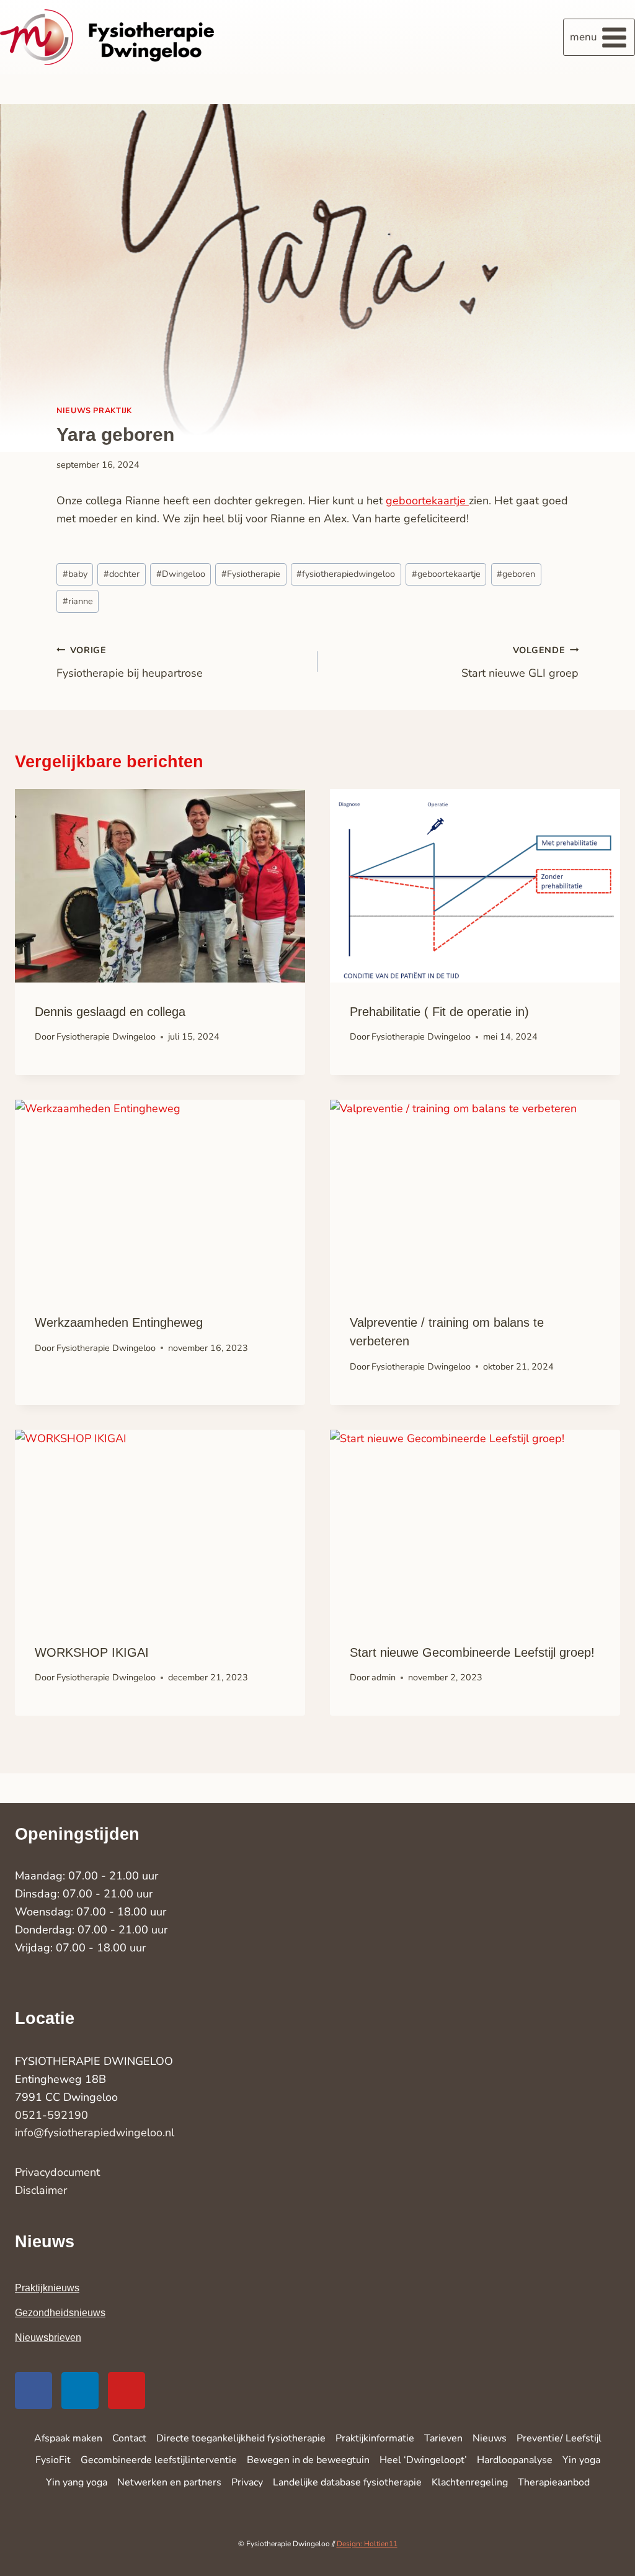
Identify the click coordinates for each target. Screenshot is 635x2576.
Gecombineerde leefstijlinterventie (159, 2460)
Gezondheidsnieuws (60, 2313)
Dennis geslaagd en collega (110, 1012)
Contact (129, 2438)
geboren (516, 574)
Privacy (247, 2482)
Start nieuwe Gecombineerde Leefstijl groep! (472, 1652)
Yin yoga (581, 2460)
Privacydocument (57, 2172)
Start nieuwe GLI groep (520, 662)
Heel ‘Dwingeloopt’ (423, 2460)
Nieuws (490, 2438)
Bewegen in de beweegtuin (308, 2460)
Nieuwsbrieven (48, 2338)
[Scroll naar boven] (595, 2526)
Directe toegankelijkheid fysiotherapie (241, 2438)
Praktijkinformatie (375, 2438)
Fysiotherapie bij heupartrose (130, 662)
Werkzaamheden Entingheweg (119, 1322)
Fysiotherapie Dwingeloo (106, 1036)
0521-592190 (51, 2115)
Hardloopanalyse (515, 2460)
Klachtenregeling (470, 2482)
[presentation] (160, 886)
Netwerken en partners (169, 2482)
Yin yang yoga (77, 2482)
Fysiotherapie (251, 574)
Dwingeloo (181, 574)
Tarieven (443, 2438)
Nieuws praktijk (94, 410)
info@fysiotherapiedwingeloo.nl (95, 2133)
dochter (122, 574)
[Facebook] (33, 2391)
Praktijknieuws (47, 2288)
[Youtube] (127, 2391)
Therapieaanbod (554, 2482)
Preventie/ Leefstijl (559, 2438)
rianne (78, 601)
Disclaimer (41, 2190)
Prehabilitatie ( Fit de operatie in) (439, 1012)
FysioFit (53, 2460)
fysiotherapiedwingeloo (346, 574)
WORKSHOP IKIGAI (92, 1652)
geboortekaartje (427, 501)
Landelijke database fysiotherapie (347, 2482)
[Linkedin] (80, 2391)
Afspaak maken (68, 2438)
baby (75, 574)
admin (384, 1677)
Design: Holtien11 (367, 2544)
